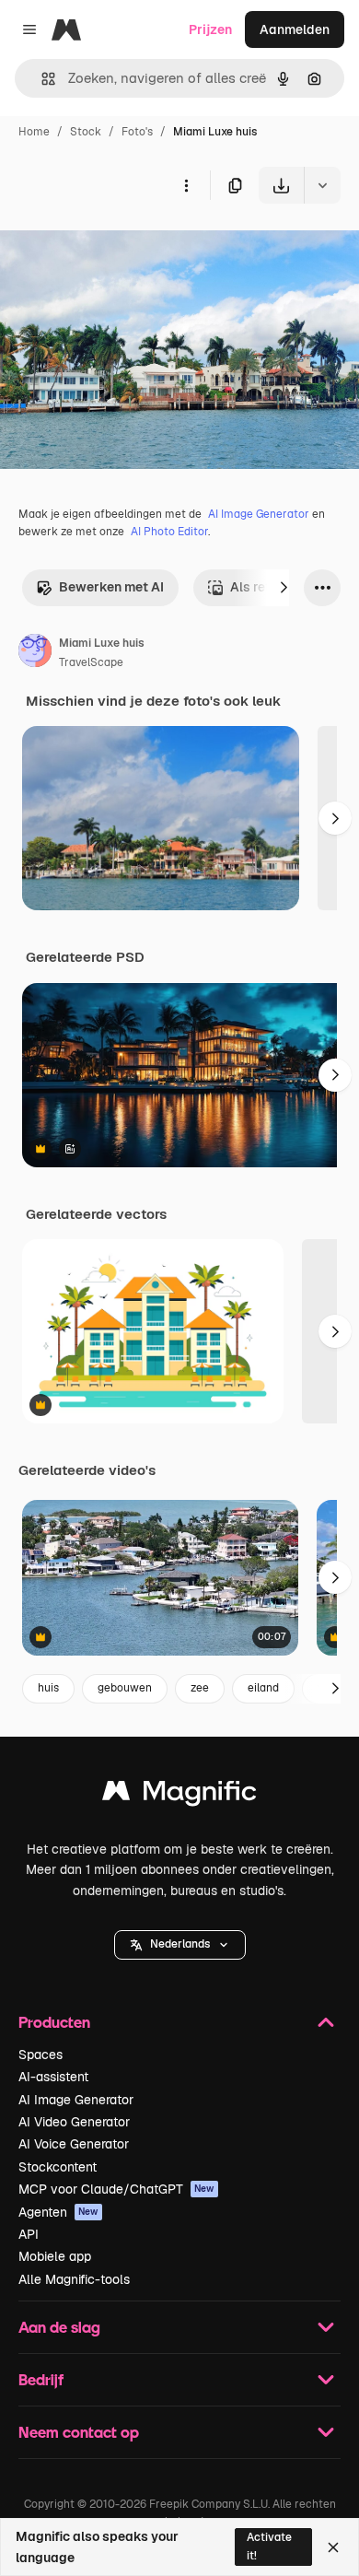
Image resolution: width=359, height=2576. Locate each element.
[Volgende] (284, 588)
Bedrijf (41, 2379)
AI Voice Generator (74, 2144)
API (29, 2234)
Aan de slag (59, 2327)
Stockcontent (58, 2167)
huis (48, 1688)
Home (34, 132)
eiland (263, 1688)
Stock (86, 132)
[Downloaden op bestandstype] (322, 185)
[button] (180, 1945)
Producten (54, 2022)
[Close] (333, 2547)
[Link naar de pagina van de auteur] (35, 653)
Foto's (137, 132)
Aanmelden (295, 29)
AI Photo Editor (169, 532)
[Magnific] (179, 1795)
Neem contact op (79, 2432)
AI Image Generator (259, 514)
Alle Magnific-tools (74, 2279)
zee (200, 1688)
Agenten (58, 2212)
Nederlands (180, 1944)
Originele (121, 246)
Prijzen (210, 29)
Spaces (41, 2055)
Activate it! (269, 2546)
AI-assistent (53, 2077)
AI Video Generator (74, 2122)
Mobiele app (55, 2256)
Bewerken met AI (111, 587)
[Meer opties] (186, 185)
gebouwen (125, 1688)
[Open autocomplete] (41, 79)
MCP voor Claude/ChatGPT (116, 2189)
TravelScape (91, 662)
